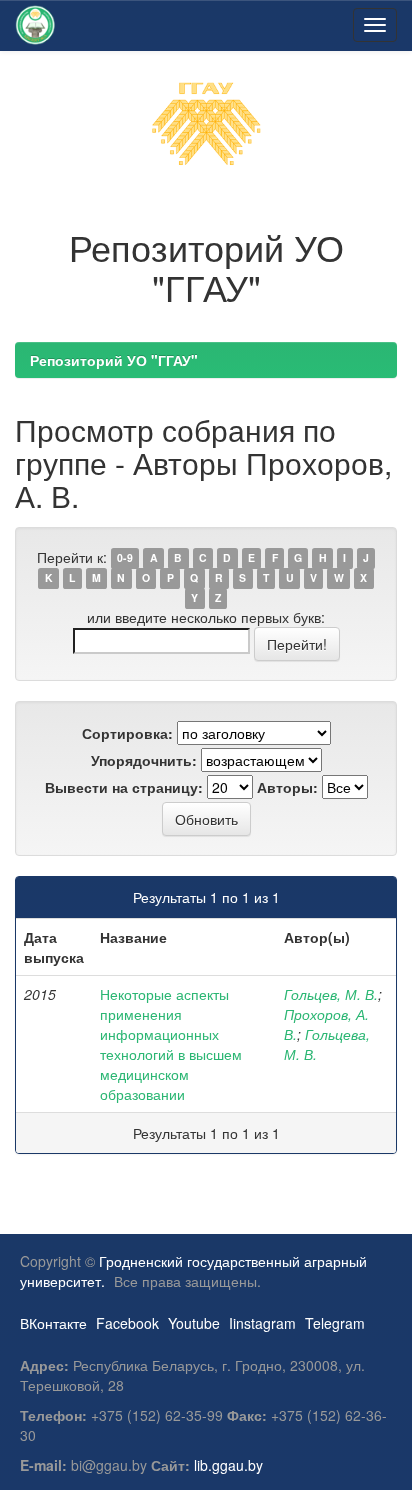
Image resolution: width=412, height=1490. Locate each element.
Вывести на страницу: (124, 787)
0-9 (125, 558)
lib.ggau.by (228, 1465)
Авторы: (287, 787)
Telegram (335, 1323)
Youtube (194, 1323)
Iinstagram (262, 1323)
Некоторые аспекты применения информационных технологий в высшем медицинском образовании (171, 1044)
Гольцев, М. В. (331, 994)
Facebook (127, 1323)
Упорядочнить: (144, 760)
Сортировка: (127, 733)
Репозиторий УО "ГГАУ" (114, 360)
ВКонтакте (53, 1323)
